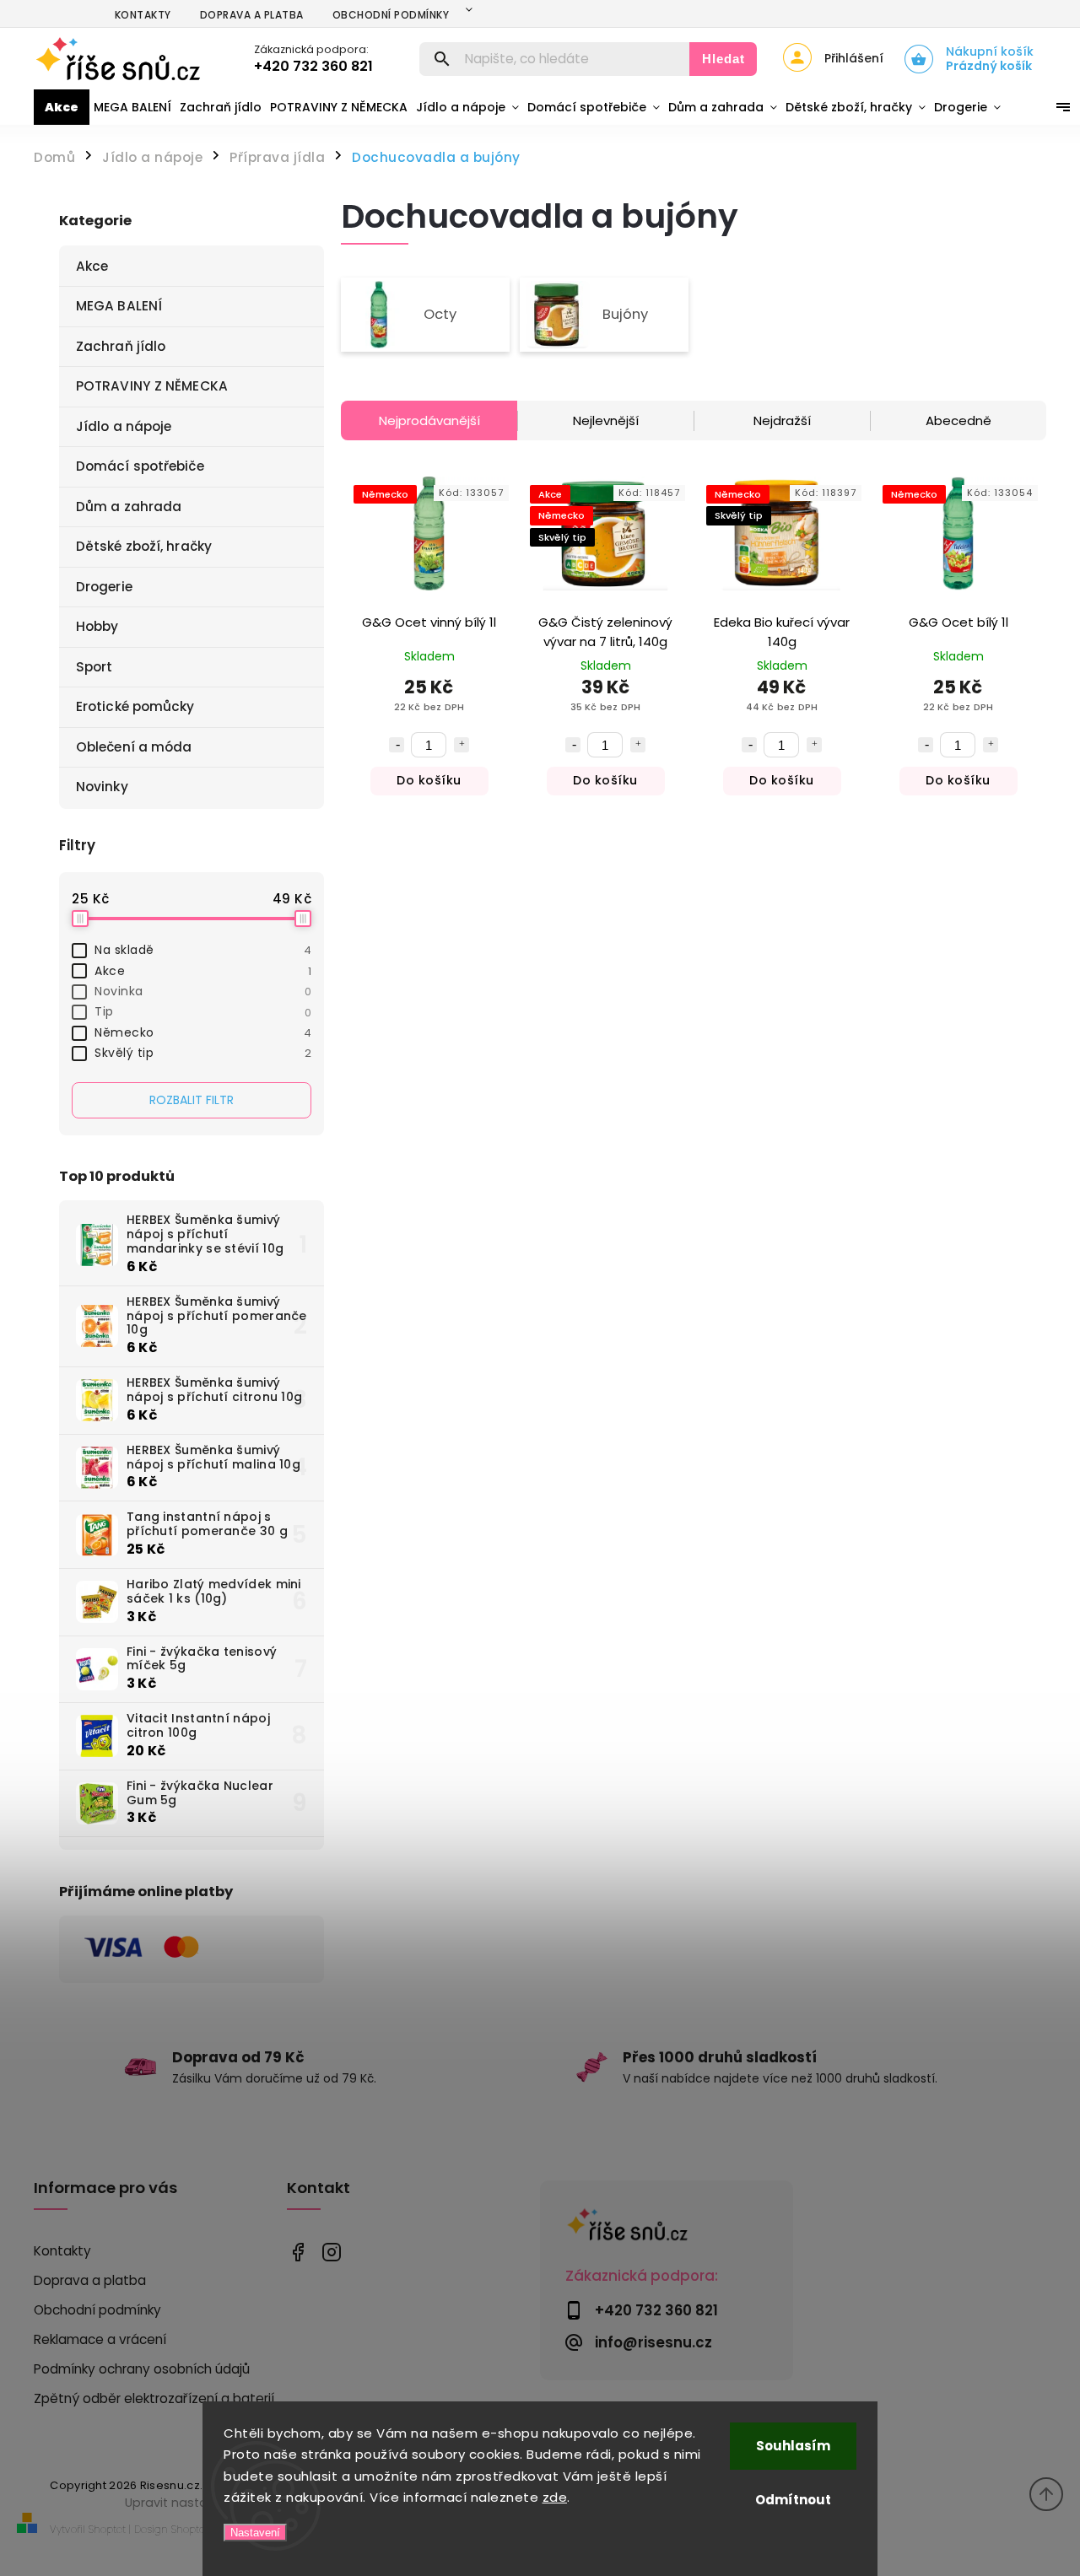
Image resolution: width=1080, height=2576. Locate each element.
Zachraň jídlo (121, 346)
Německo (203, 1032)
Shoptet (107, 2529)
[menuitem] (62, 107)
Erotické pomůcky (135, 706)
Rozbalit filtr (192, 1100)
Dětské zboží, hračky (144, 546)
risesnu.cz (331, 2252)
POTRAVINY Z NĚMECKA (152, 386)
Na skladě (203, 950)
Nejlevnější (606, 420)
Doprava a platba (252, 15)
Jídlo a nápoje (124, 426)
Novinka (203, 991)
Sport (94, 667)
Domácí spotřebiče (140, 466)
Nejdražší (782, 420)
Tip (203, 1011)
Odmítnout (793, 2500)
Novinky (102, 787)
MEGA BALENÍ (119, 306)
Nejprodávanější (429, 420)
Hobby (97, 626)
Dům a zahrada (129, 507)
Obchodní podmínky (391, 15)
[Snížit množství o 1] (397, 745)
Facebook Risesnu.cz (297, 2252)
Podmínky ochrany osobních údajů (142, 2369)
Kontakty (143, 15)
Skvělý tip (203, 1053)
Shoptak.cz (197, 2529)
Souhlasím (793, 2446)
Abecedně (958, 420)
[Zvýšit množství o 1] (462, 745)
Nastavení (255, 2533)
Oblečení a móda (134, 747)
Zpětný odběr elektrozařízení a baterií (154, 2398)
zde (555, 2497)
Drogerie (104, 587)
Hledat (724, 59)
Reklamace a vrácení (100, 2339)
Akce (92, 266)
